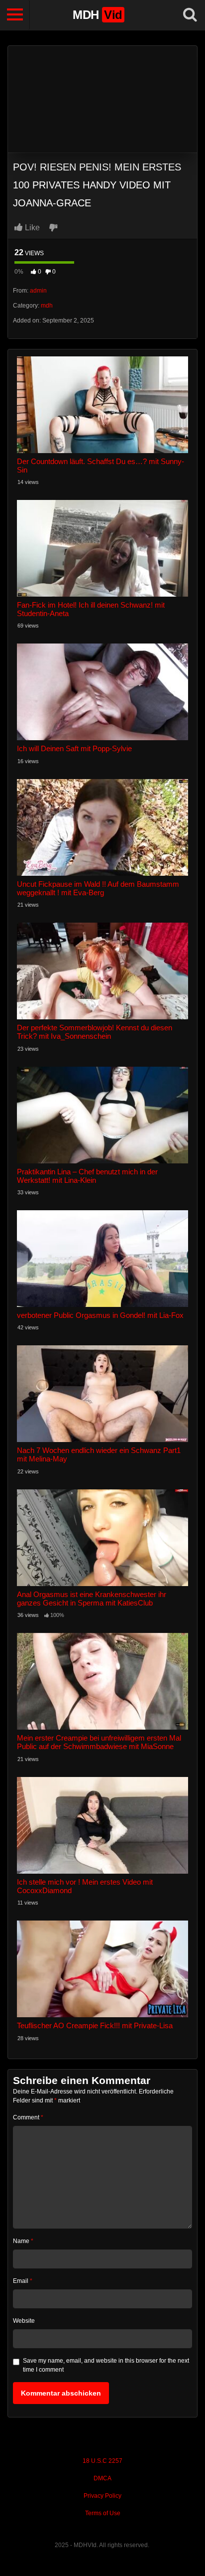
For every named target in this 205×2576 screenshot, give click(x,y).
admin (38, 291)
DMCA (102, 2478)
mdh (47, 306)
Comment (28, 2117)
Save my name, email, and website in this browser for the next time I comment (106, 2365)
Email (23, 2281)
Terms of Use (103, 2513)
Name (23, 2241)
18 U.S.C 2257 (102, 2461)
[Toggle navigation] (15, 15)
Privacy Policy (102, 2496)
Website (24, 2321)
